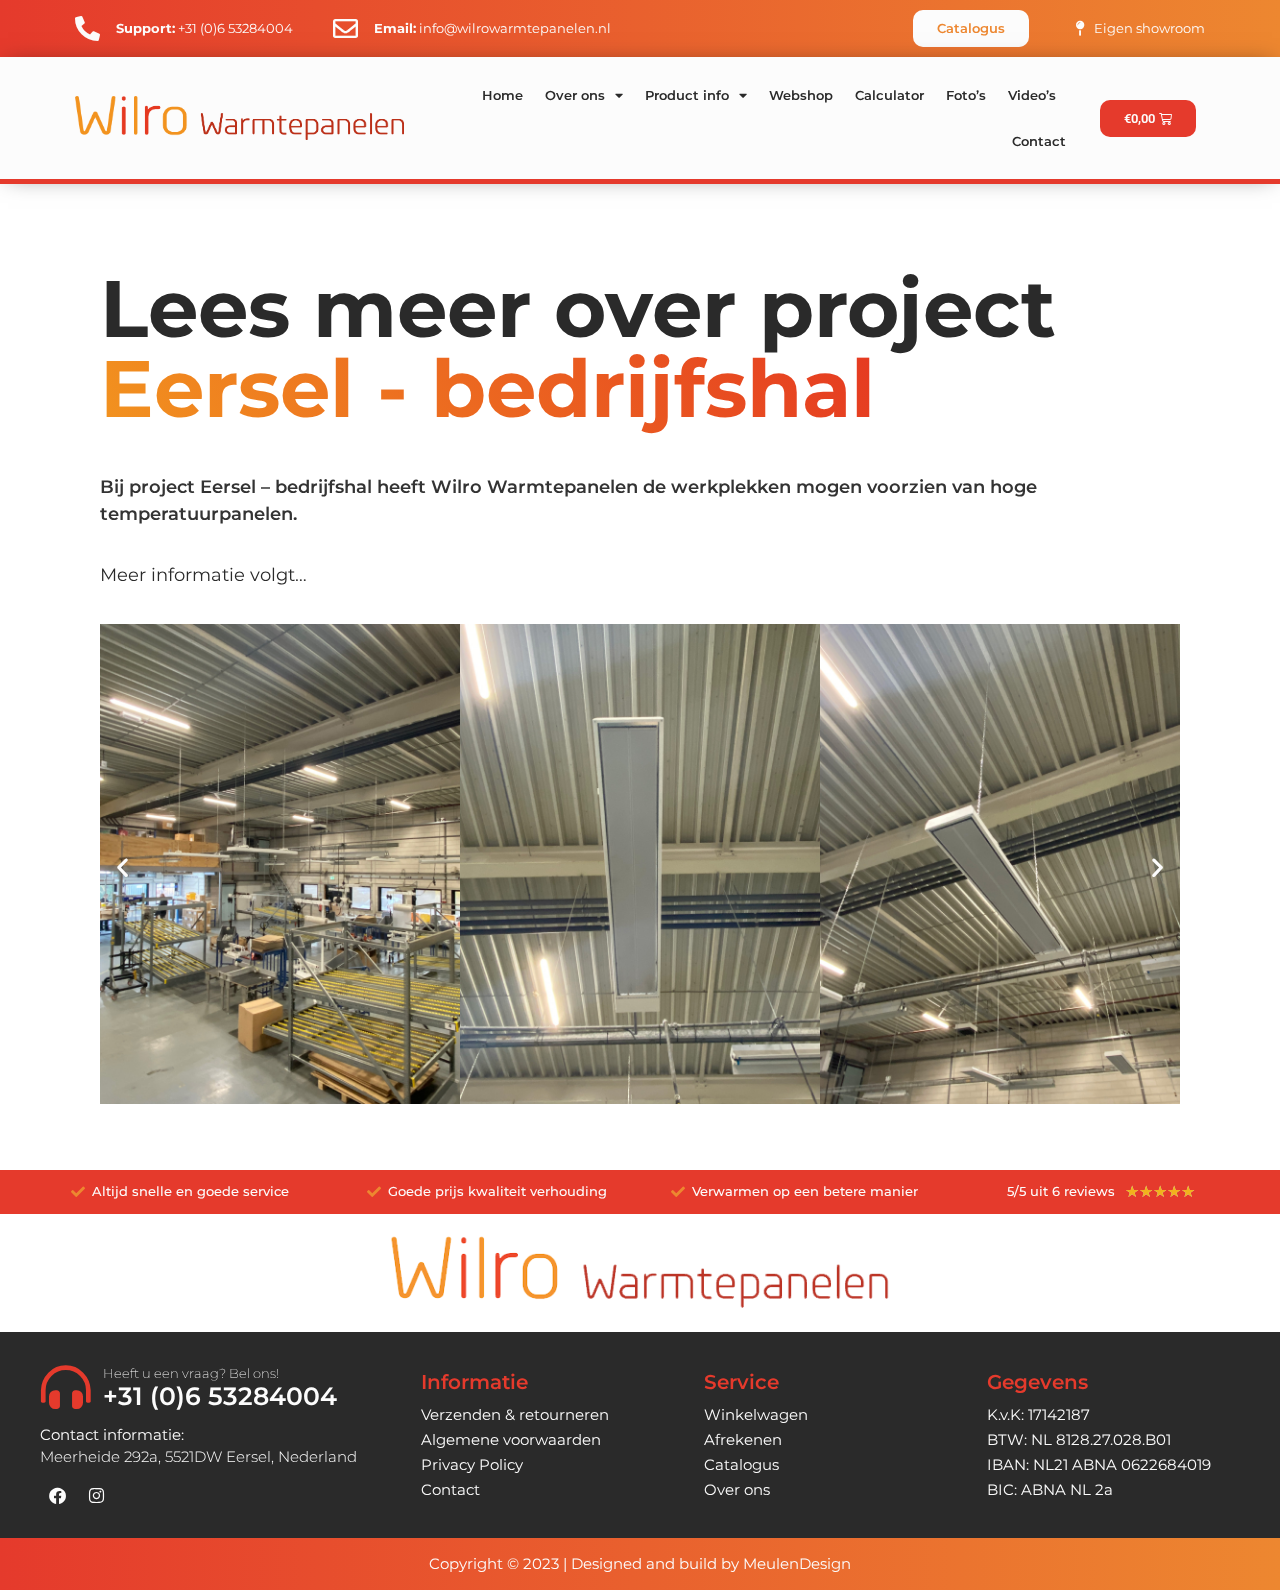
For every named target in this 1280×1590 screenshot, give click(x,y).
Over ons (575, 95)
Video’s (1032, 95)
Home (502, 95)
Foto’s (966, 95)
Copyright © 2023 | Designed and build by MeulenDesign (640, 1563)
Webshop (801, 95)
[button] (122, 866)
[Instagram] (96, 1496)
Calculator (889, 95)
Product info (687, 95)
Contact (1039, 141)
